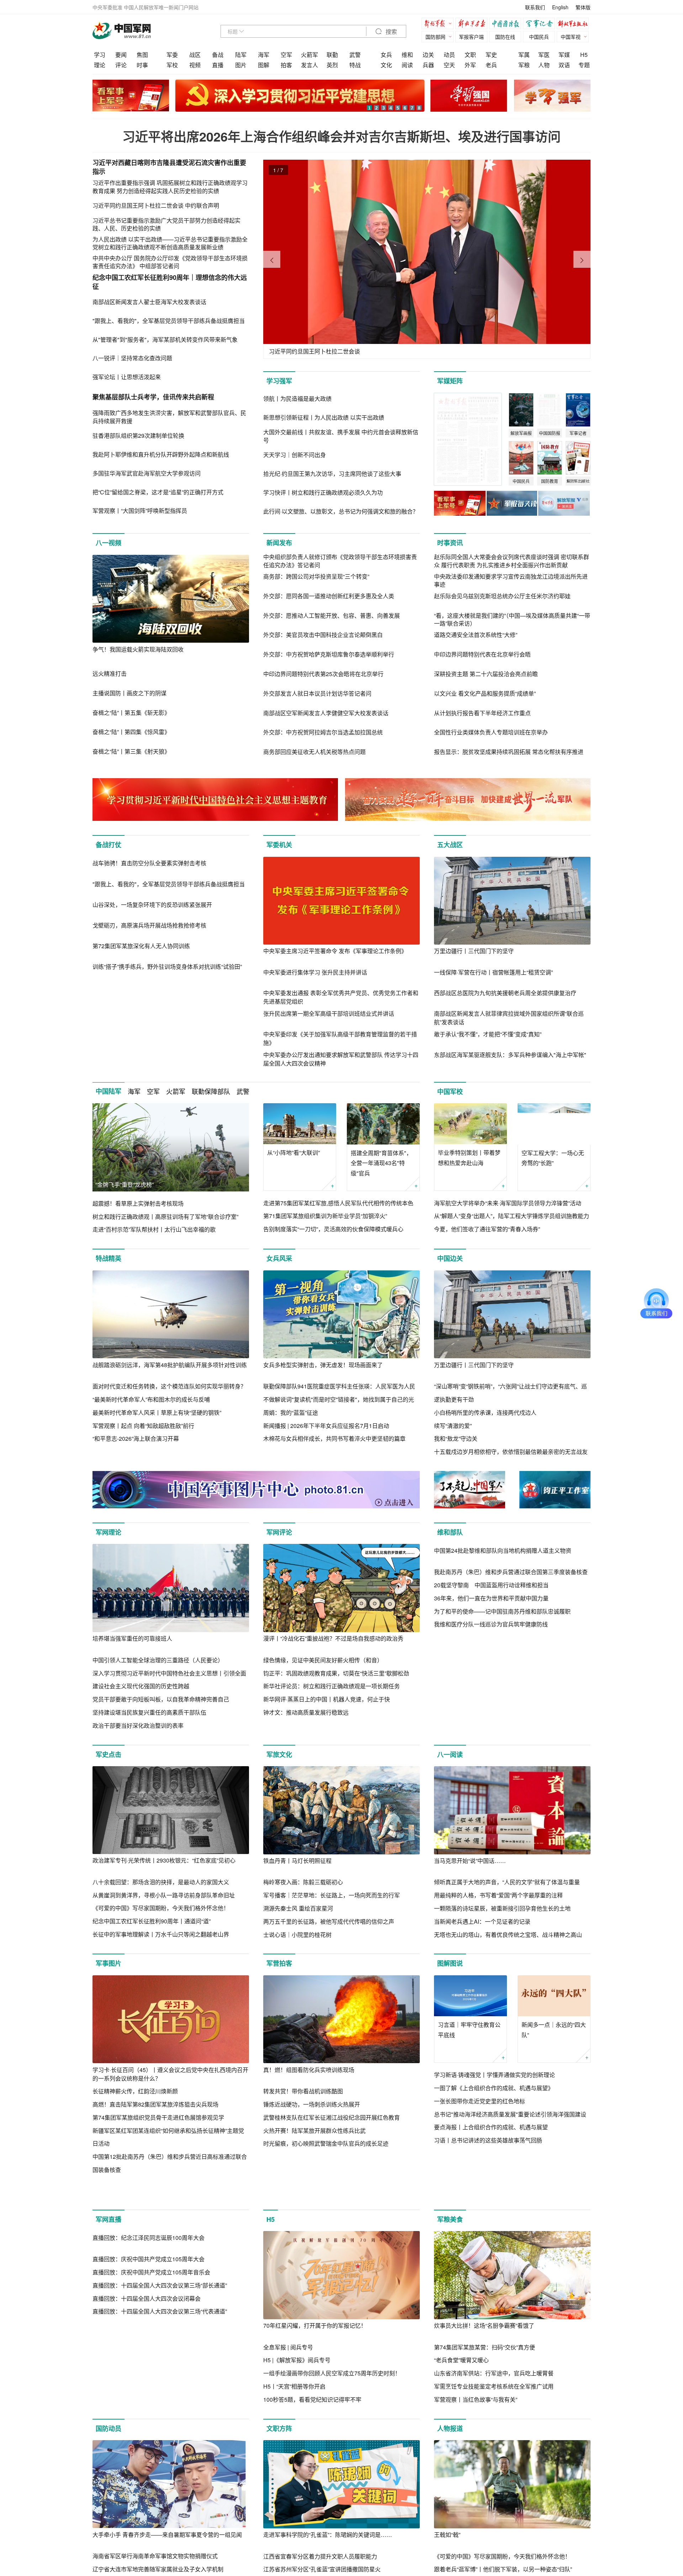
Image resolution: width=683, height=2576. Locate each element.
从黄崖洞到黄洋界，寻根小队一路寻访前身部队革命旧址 (164, 1895)
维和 (407, 55)
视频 (195, 65)
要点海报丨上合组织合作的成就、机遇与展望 (491, 2127)
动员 (449, 55)
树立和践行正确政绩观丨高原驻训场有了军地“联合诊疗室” (165, 1217)
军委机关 (279, 845)
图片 (241, 65)
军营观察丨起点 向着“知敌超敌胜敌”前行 (143, 1426)
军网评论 (279, 1532)
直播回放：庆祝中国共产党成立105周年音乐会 (151, 2396)
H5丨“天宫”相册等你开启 (294, 2423)
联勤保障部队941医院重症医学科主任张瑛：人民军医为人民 (339, 1386)
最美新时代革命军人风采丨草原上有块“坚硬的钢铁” (157, 1412)
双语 (564, 65)
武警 (355, 55)
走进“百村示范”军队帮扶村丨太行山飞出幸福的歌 (154, 1229)
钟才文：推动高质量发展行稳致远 (306, 1712)
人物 (544, 65)
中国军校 (450, 1092)
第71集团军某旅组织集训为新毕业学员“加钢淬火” (325, 1216)
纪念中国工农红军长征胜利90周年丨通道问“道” (152, 1921)
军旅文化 (279, 1754)
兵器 (428, 65)
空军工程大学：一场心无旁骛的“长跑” (553, 1158)
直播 (218, 65)
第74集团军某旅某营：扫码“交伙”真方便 (485, 2383)
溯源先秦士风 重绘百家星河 (298, 1908)
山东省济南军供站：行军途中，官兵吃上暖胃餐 (494, 2409)
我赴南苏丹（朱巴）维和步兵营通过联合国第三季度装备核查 (511, 1660)
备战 (218, 55)
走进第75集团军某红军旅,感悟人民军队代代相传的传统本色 (338, 1203)
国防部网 (435, 37)
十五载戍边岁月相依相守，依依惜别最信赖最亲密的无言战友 (511, 1452)
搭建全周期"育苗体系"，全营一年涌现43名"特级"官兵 (381, 1163)
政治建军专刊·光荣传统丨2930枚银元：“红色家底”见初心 (164, 1860)
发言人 (309, 65)
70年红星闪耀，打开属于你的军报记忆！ (315, 2362)
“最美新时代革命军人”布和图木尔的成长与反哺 (151, 1399)
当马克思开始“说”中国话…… (470, 1861)
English (560, 7)
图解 (264, 65)
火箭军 (309, 55)
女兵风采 (279, 1258)
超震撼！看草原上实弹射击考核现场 (138, 1203)
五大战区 (450, 845)
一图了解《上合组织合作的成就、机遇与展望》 (494, 2088)
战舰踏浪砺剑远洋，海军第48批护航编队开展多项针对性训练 (170, 1365)
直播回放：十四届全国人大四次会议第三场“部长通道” (160, 2409)
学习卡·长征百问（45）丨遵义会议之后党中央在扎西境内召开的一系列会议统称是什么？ (170, 2074)
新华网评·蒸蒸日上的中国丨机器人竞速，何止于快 (327, 1699)
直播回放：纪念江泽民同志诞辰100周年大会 (149, 2362)
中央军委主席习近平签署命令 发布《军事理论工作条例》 (335, 951)
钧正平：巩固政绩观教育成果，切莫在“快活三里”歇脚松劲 (336, 1673)
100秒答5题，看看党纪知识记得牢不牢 (312, 2436)
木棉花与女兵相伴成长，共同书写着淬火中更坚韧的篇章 (334, 1438)
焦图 (142, 55)
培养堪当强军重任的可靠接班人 (132, 1638)
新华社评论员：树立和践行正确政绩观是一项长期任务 (332, 1686)
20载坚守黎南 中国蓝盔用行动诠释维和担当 (491, 1673)
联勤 (332, 55)
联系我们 (535, 7)
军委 (172, 55)
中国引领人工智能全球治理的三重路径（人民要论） (158, 1660)
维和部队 (450, 1532)
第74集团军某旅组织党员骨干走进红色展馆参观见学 (158, 2117)
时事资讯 (450, 543)
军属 (524, 55)
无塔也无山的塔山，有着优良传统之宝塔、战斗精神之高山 (508, 1935)
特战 (355, 65)
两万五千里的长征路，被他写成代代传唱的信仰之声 (329, 1921)
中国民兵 (539, 37)
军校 (172, 65)
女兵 (386, 55)
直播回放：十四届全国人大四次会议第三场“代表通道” (160, 2436)
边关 (428, 55)
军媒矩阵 (450, 381)
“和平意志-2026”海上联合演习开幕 (136, 1438)
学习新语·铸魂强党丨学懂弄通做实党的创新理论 (494, 2075)
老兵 (491, 65)
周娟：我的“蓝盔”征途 (291, 1412)
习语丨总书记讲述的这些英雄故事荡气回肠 (488, 2140)
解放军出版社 (575, 24)
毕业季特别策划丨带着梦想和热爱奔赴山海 (469, 1158)
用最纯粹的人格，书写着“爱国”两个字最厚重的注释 (498, 1895)
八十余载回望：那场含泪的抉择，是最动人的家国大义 (161, 1882)
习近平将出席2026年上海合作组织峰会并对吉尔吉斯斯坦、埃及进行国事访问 (341, 136)
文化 (386, 65)
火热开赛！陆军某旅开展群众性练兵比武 (314, 2131)
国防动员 (108, 2465)
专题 (584, 65)
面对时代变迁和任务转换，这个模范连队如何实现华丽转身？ (169, 1386)
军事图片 (108, 1963)
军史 (491, 55)
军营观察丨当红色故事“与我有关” (476, 2436)
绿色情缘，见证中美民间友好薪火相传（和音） (323, 1660)
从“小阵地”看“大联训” (293, 1152)
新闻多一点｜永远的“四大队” (554, 2030)
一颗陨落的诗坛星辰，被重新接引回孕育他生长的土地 (502, 1908)
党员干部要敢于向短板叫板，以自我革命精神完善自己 (161, 1699)
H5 (584, 55)
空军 (286, 55)
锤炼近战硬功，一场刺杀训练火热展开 (312, 2104)
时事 (142, 65)
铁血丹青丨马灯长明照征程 (297, 1861)
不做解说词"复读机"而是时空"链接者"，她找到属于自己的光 (339, 1399)
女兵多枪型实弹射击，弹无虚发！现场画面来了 (323, 1365)
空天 (449, 65)
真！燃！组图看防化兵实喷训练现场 (309, 2070)
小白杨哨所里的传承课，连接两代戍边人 (485, 1412)
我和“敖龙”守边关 (456, 1438)
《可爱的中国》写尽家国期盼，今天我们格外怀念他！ (161, 1908)
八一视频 (108, 543)
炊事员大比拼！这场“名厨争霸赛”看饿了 (484, 2362)
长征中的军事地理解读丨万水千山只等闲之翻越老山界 (161, 1934)
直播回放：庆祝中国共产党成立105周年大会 (149, 2383)
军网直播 (108, 2256)
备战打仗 (108, 845)
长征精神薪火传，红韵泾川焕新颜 (135, 2091)
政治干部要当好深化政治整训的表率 (138, 1725)
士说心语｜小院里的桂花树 (297, 1935)
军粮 (524, 65)
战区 (195, 55)
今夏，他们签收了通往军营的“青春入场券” (487, 1229)
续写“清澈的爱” (453, 1426)
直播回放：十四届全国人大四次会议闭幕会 (147, 2423)
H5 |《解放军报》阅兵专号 (297, 2396)
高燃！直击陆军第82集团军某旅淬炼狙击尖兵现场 (155, 2104)
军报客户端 (471, 37)
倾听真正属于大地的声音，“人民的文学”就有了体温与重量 (507, 1882)
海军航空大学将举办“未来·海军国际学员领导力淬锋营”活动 (508, 1203)
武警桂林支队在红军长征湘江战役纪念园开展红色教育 (332, 2117)
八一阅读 (450, 1754)
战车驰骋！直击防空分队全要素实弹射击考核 (149, 951)
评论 (121, 65)
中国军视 (571, 37)
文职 (470, 55)
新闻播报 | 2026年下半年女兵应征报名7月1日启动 (326, 1426)
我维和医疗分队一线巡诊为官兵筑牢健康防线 (491, 1712)
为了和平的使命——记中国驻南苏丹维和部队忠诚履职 (502, 1699)
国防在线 (505, 37)
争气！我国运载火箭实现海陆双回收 (138, 649)
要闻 (121, 55)
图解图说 (450, 1963)
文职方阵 (279, 2465)
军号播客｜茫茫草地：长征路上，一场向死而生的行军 (332, 1895)
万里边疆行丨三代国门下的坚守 (474, 951)
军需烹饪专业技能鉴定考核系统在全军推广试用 (494, 2423)
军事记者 (541, 24)
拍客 (286, 65)
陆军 (241, 55)
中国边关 (450, 1258)
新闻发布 (279, 543)
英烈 (332, 65)
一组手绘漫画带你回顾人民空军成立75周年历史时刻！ (332, 2409)
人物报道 (450, 2465)
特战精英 (108, 1258)
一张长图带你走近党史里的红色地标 (480, 2101)
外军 (470, 65)
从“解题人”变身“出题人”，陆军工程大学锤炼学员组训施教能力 (512, 1216)
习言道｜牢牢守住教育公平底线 (469, 2030)
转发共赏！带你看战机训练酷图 (303, 2091)
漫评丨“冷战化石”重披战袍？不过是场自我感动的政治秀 (333, 1638)
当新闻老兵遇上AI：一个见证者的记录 (482, 1921)
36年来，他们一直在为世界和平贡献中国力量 (491, 1686)
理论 (100, 65)
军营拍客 (279, 1963)
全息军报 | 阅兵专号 (288, 2383)
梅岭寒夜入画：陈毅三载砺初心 (303, 1882)
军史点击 (108, 1754)
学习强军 (279, 381)
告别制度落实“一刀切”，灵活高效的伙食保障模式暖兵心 (333, 1229)
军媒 (564, 55)
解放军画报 (473, 24)
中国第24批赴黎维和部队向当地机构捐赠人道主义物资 (503, 1638)
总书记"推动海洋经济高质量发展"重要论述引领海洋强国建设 (510, 2114)
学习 (100, 55)
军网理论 (108, 1532)
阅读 (407, 65)
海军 (264, 55)
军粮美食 (450, 2256)
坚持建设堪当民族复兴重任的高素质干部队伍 (149, 1712)
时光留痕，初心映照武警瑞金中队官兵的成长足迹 (326, 2143)
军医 (544, 55)
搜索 (391, 32)
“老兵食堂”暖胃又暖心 (461, 2396)
